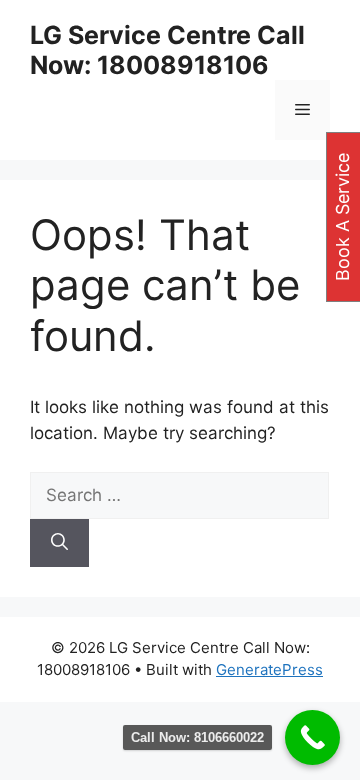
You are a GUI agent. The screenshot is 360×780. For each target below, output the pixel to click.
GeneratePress (269, 669)
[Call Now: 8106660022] (312, 737)
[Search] (59, 543)
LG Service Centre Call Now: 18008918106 (167, 50)
